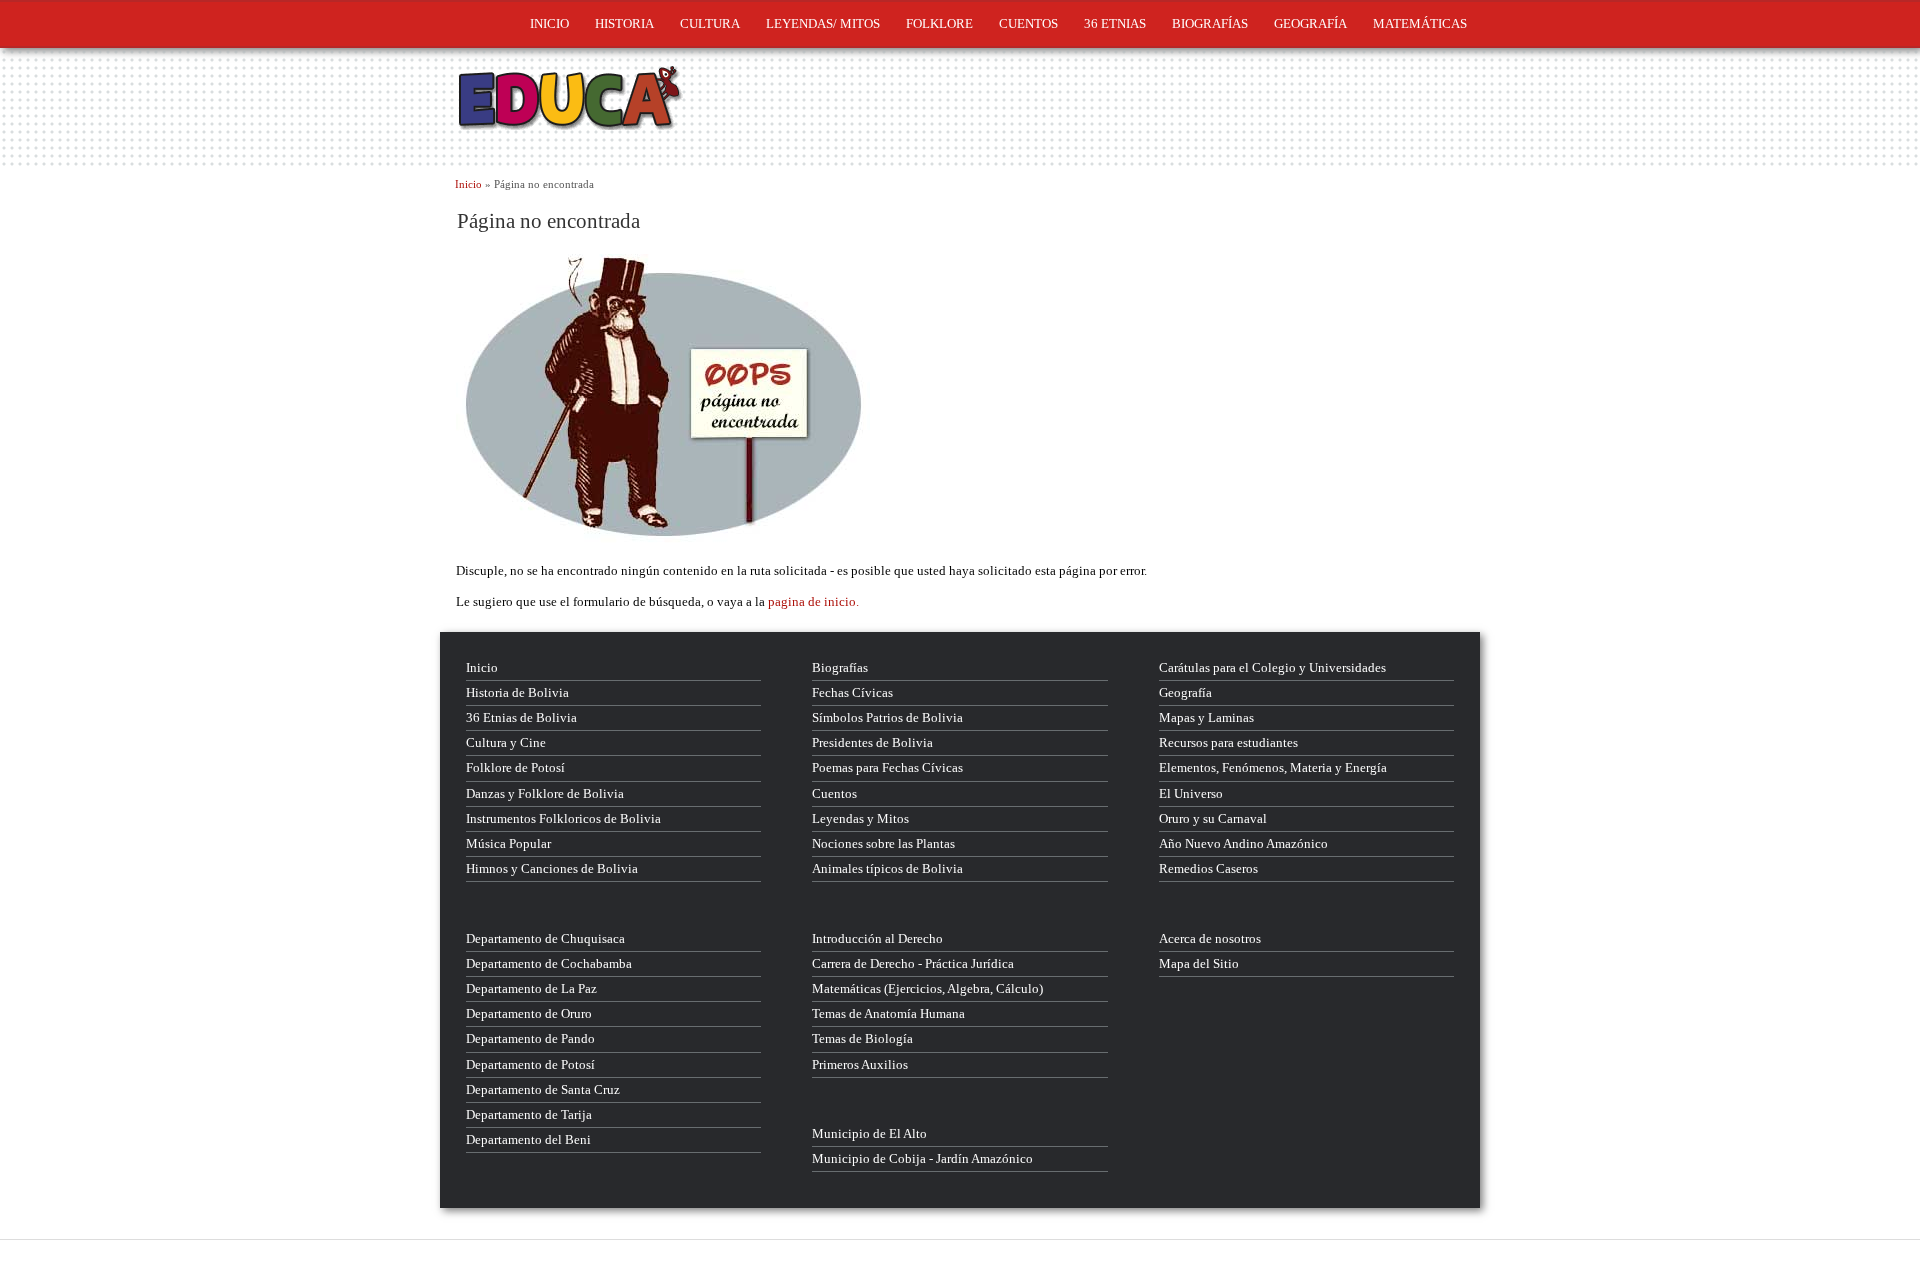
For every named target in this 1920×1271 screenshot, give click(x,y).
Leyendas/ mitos (823, 23)
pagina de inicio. (813, 601)
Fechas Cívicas (852, 692)
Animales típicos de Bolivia (887, 868)
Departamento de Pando (530, 1038)
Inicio (549, 23)
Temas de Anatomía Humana (888, 1013)
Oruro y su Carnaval (1213, 818)
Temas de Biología (862, 1038)
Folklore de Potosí (515, 767)
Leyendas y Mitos (860, 818)
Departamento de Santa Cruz (543, 1089)
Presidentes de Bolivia (872, 742)
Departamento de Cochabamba (549, 963)
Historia (624, 23)
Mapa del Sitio (1199, 963)
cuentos (1028, 23)
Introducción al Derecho (877, 938)
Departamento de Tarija (529, 1114)
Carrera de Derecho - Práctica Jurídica (913, 963)
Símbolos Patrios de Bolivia (887, 717)
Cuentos (834, 793)
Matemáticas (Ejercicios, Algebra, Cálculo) (927, 988)
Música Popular (508, 843)
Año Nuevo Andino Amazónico (1243, 843)
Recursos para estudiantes (1228, 742)
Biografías (1210, 23)
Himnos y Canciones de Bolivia (552, 868)
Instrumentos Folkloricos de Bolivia (563, 818)
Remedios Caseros (1208, 868)
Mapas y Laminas (1206, 717)
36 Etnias (1115, 23)
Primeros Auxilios (860, 1064)
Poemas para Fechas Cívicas (887, 767)
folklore (939, 23)
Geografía (1310, 23)
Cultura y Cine (506, 742)
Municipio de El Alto (869, 1133)
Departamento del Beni (528, 1139)
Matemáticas (1420, 23)
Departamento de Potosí (530, 1064)
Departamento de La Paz (531, 988)
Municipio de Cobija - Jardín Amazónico (922, 1158)
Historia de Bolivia (517, 692)
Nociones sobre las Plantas (883, 843)
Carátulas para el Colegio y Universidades (1272, 667)
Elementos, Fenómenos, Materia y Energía (1273, 767)
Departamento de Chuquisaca (545, 938)
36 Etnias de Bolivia (521, 717)
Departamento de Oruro (529, 1013)
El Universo (1191, 793)
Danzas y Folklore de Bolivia (545, 793)
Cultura (710, 23)
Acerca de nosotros (1210, 938)
